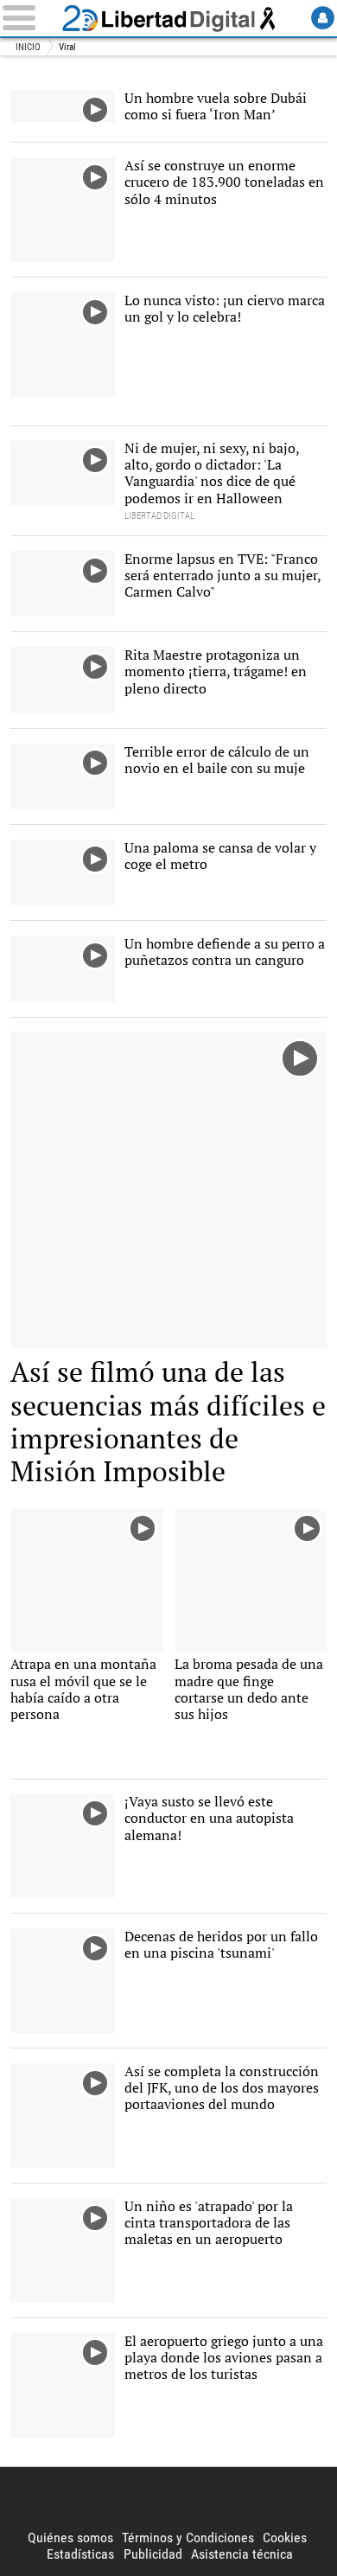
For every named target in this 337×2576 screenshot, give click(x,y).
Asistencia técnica (242, 2554)
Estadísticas (80, 2554)
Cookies (285, 2538)
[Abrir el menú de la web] (29, 18)
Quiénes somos (70, 2538)
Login (323, 18)
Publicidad (153, 2554)
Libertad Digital (168, 18)
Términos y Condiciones (188, 2538)
